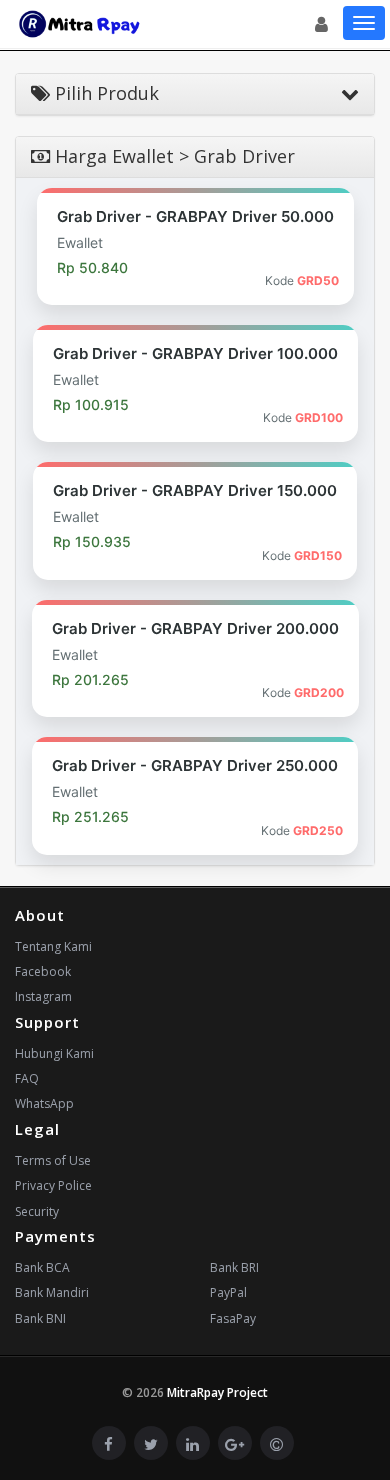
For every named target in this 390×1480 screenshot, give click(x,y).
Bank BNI (40, 1318)
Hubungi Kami (54, 1053)
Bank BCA (42, 1267)
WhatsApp (44, 1103)
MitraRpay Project (217, 1392)
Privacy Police (53, 1185)
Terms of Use (53, 1160)
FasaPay (233, 1318)
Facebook (43, 971)
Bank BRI (234, 1267)
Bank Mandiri (52, 1292)
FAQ (27, 1078)
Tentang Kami (53, 946)
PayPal (228, 1292)
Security (37, 1211)
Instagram (43, 996)
